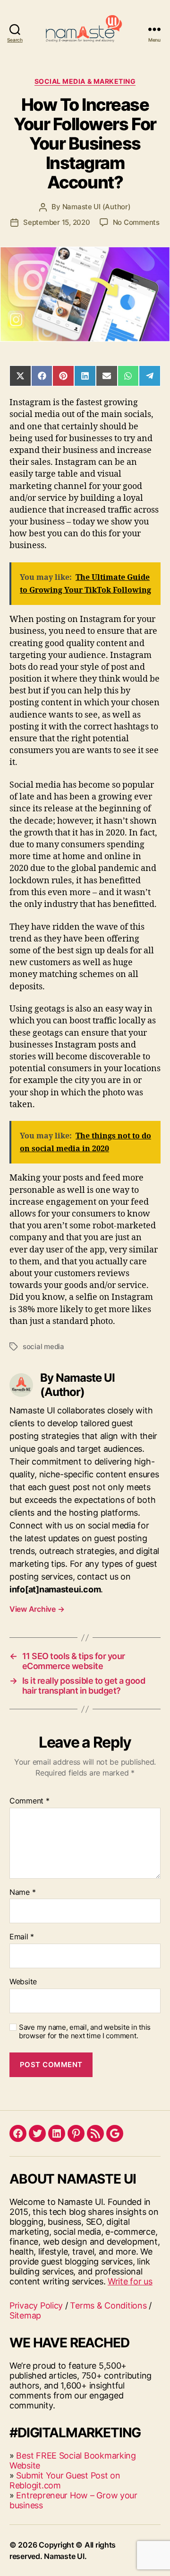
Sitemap (25, 2315)
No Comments (136, 222)
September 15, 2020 (56, 222)
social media (43, 1346)
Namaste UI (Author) (97, 207)
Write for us (130, 2281)
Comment (30, 1801)
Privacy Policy (36, 2305)
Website (23, 1982)
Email (22, 1937)
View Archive (37, 1609)
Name (22, 1892)
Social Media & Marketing (85, 81)
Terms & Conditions (108, 2305)
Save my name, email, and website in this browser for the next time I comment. (85, 2032)
